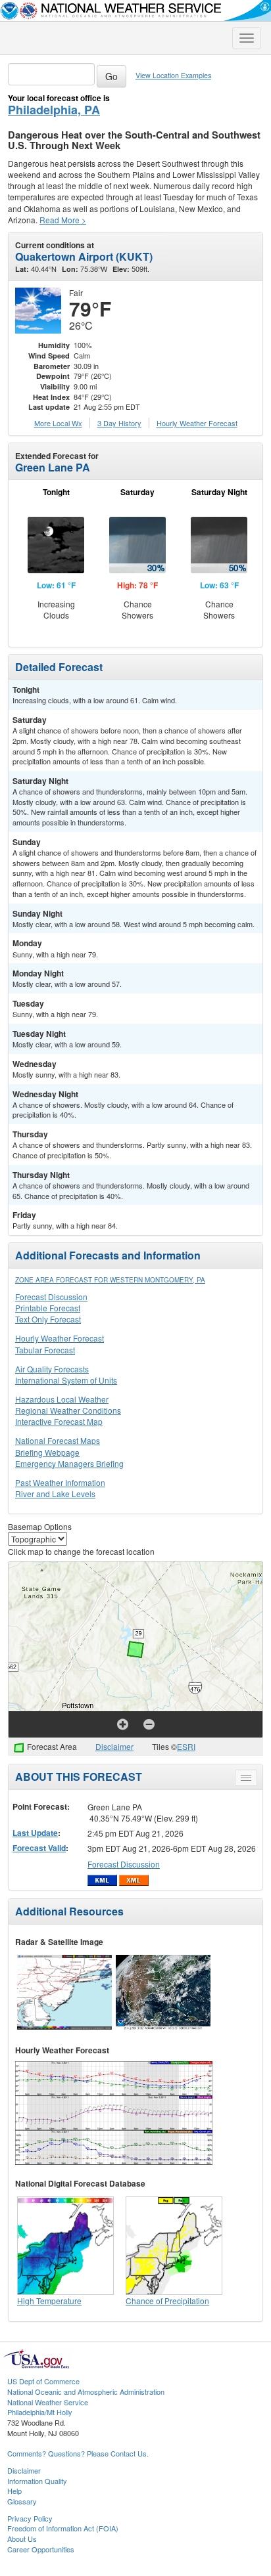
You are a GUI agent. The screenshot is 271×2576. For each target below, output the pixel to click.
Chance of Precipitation (167, 2301)
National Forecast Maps (58, 1440)
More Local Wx (58, 423)
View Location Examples (173, 75)
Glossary (22, 2501)
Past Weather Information (60, 1482)
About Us (22, 2539)
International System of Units (66, 1380)
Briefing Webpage (47, 1452)
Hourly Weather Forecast (60, 1338)
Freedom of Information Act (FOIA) (63, 2528)
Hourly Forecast (197, 423)
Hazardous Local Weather (62, 1399)
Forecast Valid (39, 1848)
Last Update (35, 1833)
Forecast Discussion (51, 1297)
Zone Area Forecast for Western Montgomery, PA (110, 1280)
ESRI (186, 1746)
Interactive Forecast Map (59, 1421)
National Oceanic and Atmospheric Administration (86, 2391)
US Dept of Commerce (43, 2381)
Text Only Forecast (48, 1319)
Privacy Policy (30, 2518)
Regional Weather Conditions (68, 1410)
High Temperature (49, 2301)
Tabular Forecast (45, 1350)
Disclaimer (114, 1746)
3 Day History (119, 423)
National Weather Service (48, 2402)
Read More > (63, 220)
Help (14, 2491)
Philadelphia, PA (54, 110)
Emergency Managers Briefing (69, 1463)
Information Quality (37, 2481)
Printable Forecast (48, 1308)
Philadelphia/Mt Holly (40, 2412)
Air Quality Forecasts (52, 1369)
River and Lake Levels (55, 1494)
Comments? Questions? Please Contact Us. (78, 2453)
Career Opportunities (41, 2549)
